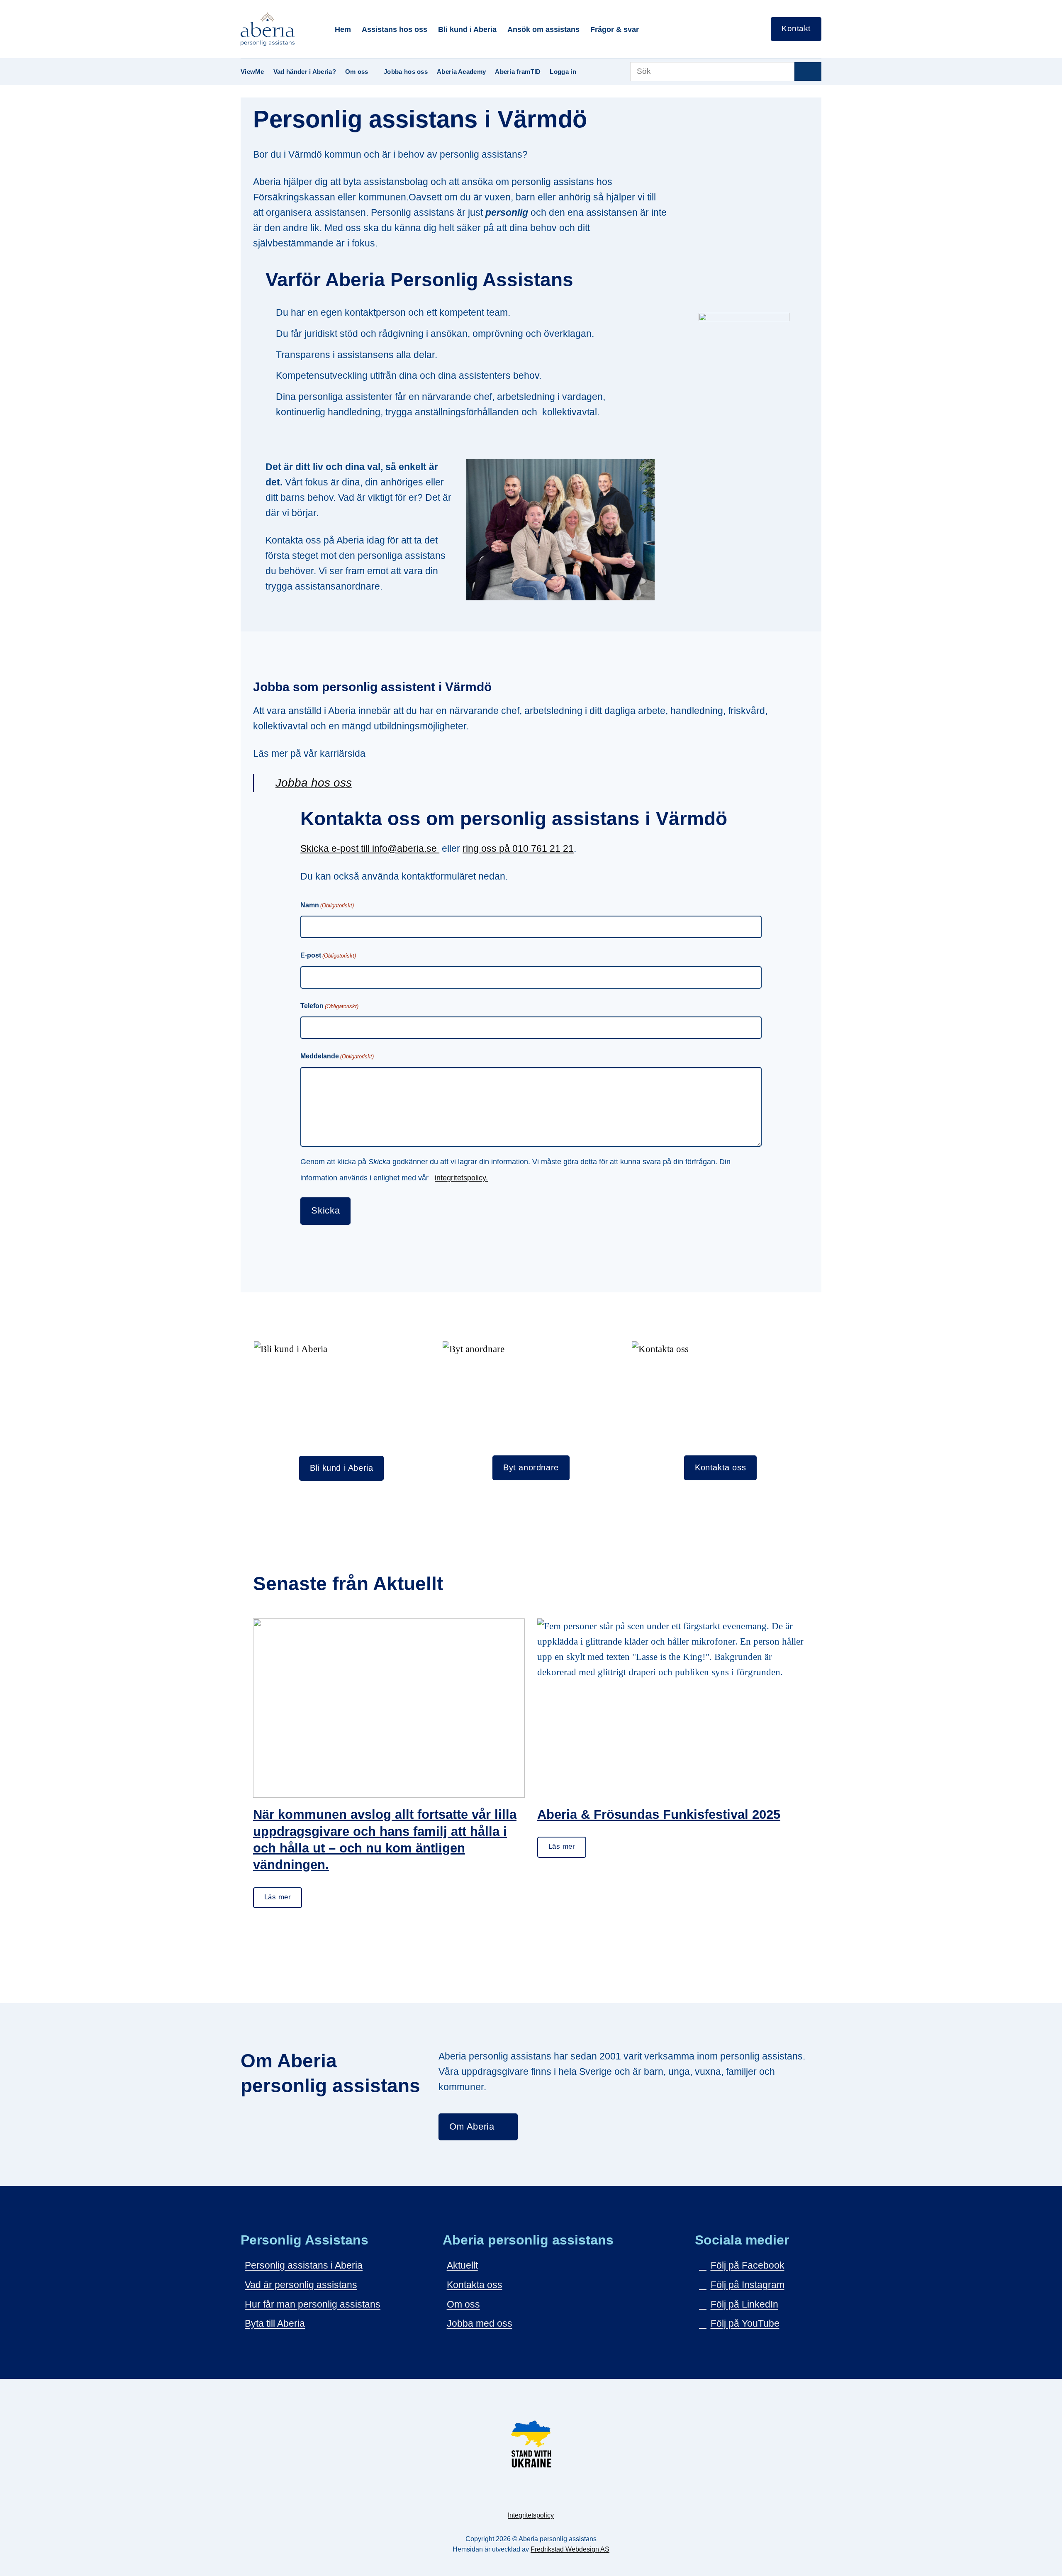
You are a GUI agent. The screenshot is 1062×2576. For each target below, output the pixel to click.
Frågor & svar (615, 29)
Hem (343, 29)
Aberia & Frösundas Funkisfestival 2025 (659, 1814)
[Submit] (808, 72)
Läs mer (278, 1897)
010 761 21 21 (543, 848)
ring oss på (487, 848)
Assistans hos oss (395, 29)
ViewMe (252, 72)
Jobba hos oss (406, 72)
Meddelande (337, 1056)
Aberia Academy (461, 72)
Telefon (329, 1006)
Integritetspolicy (531, 2515)
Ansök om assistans (543, 29)
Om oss (357, 72)
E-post (328, 955)
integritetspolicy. (461, 1178)
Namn (327, 905)
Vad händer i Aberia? (305, 72)
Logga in (563, 72)
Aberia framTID (518, 72)
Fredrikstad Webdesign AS (570, 2549)
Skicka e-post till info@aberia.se (370, 848)
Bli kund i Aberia (467, 29)
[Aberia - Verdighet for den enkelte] (281, 29)
